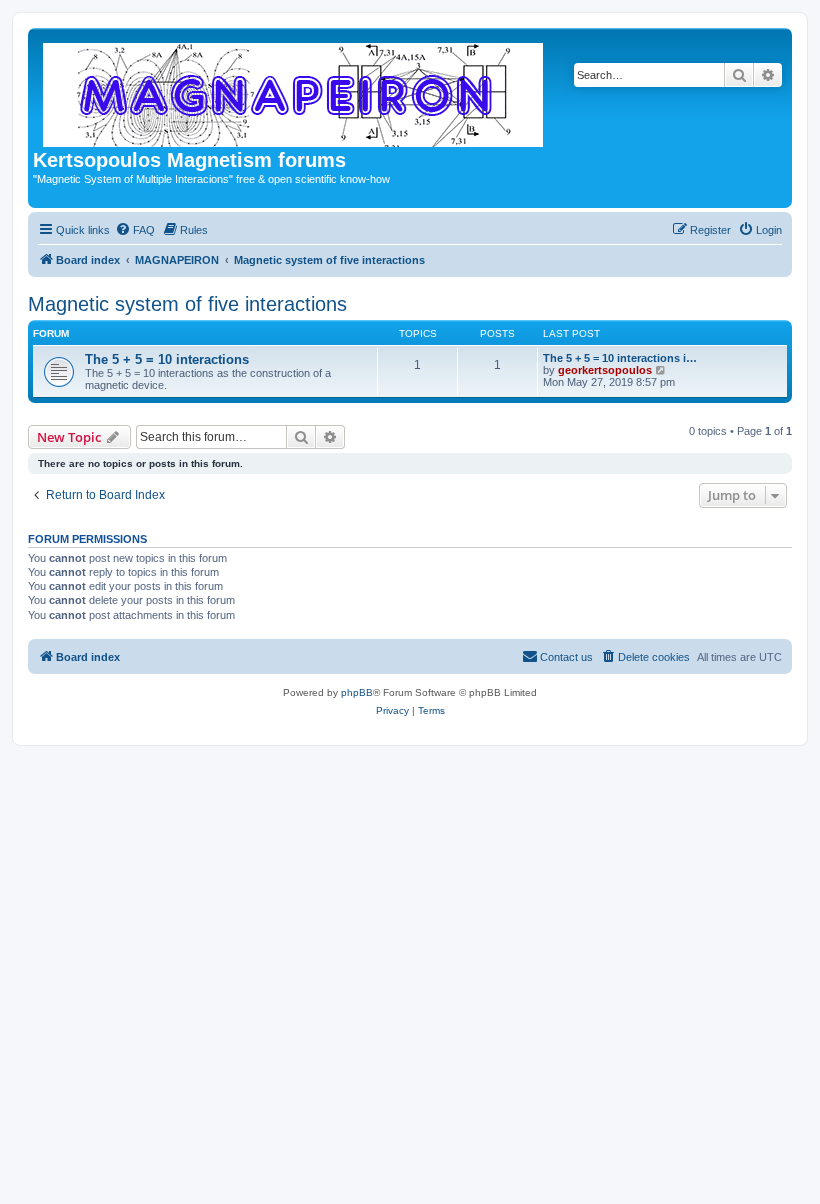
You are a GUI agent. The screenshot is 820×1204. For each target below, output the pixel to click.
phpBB (357, 692)
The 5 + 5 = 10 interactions (167, 359)
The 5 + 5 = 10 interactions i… (620, 358)
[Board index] (294, 91)
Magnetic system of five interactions (187, 304)
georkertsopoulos (605, 370)
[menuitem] (135, 230)
